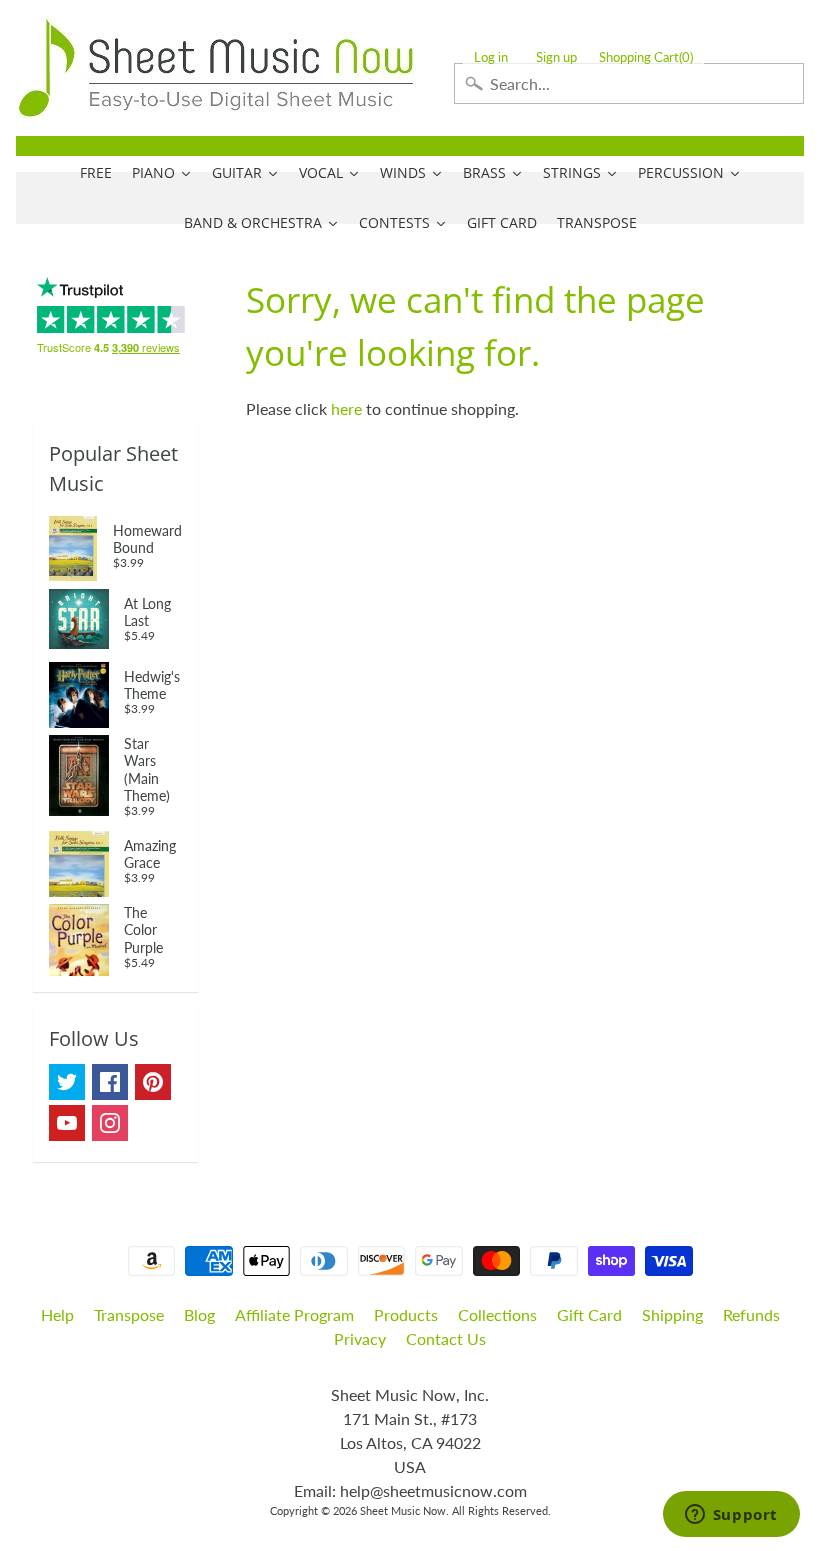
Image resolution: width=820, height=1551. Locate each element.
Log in (491, 57)
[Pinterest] (153, 1082)
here (346, 408)
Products (406, 1314)
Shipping (672, 1314)
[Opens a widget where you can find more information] (731, 1516)
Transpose (129, 1314)
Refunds (751, 1314)
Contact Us (446, 1338)
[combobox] (629, 83)
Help (57, 1314)
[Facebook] (110, 1082)
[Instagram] (110, 1123)
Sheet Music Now (403, 1510)
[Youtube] (67, 1123)
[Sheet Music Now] (216, 68)
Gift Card (589, 1314)
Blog (199, 1314)
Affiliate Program (294, 1314)
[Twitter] (67, 1082)
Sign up (556, 57)
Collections (497, 1314)
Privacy (360, 1338)
